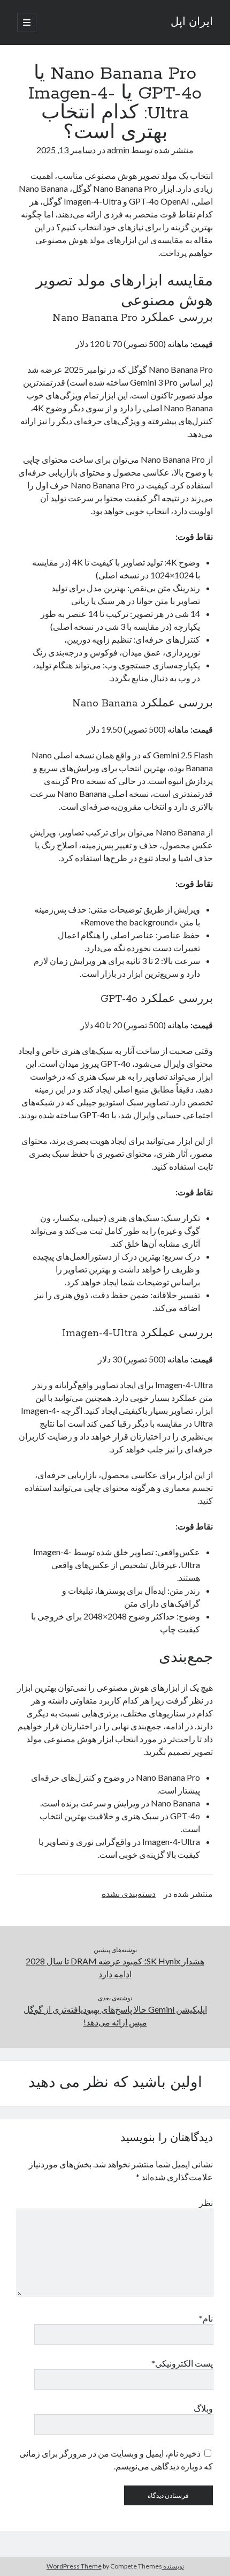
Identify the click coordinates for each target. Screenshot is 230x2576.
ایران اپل (192, 22)
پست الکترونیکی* (182, 2363)
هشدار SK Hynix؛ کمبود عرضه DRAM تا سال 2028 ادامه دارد (115, 1967)
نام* (206, 2318)
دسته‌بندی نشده (129, 1893)
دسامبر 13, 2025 (66, 150)
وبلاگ (203, 2408)
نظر (206, 2202)
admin (118, 150)
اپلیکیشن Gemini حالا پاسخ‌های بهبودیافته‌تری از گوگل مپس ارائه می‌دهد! (115, 2016)
